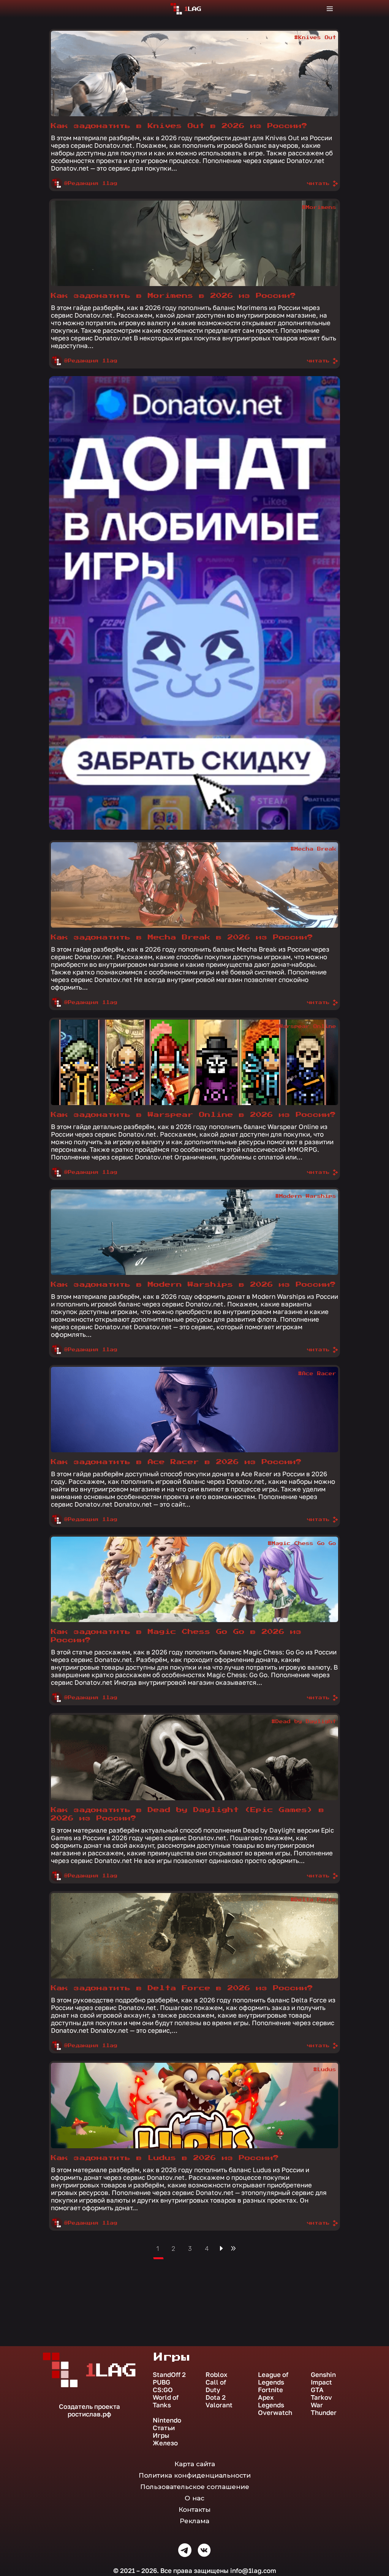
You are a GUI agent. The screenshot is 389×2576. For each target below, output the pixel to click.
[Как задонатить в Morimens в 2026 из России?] (194, 243)
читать (318, 183)
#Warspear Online (306, 1026)
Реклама (194, 2521)
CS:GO (163, 2390)
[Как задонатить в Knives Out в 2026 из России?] (194, 74)
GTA (317, 2390)
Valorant (219, 2405)
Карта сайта (195, 2464)
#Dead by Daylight (304, 1722)
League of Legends (273, 2378)
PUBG (161, 2382)
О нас (194, 2498)
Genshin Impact (323, 2378)
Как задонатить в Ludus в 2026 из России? (165, 2158)
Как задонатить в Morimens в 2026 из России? (173, 296)
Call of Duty (216, 2386)
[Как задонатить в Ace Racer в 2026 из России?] (194, 1410)
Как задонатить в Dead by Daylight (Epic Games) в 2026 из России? (188, 1814)
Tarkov (321, 2397)
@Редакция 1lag (91, 183)
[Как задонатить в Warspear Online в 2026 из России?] (194, 1062)
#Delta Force (313, 1900)
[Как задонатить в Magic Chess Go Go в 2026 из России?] (194, 1579)
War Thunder (324, 2409)
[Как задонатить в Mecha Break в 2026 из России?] (194, 885)
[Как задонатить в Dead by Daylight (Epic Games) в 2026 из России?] (194, 1758)
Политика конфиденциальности (195, 2475)
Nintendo (167, 2420)
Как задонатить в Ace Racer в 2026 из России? (176, 1462)
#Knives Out (315, 38)
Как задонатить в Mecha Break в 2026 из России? (182, 937)
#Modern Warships (306, 1196)
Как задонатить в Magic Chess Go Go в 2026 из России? (176, 1636)
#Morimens (319, 207)
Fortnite (270, 2390)
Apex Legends (271, 2401)
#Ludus (325, 2070)
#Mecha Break (313, 849)
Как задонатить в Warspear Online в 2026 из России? (193, 1115)
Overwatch (275, 2413)
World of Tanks (166, 2401)
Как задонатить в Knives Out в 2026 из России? (179, 126)
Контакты (194, 2510)
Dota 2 (216, 2397)
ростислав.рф (89, 2414)
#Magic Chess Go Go (302, 1543)
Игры (161, 2435)
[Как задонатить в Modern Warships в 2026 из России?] (194, 1232)
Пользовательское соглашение (195, 2487)
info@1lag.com (253, 2570)
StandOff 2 (169, 2375)
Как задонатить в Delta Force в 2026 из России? (182, 1988)
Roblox (217, 2375)
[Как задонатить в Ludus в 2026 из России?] (194, 2106)
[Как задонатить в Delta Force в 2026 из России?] (194, 1936)
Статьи (164, 2428)
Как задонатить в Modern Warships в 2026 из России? (193, 1285)
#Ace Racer (317, 1374)
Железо (165, 2443)
